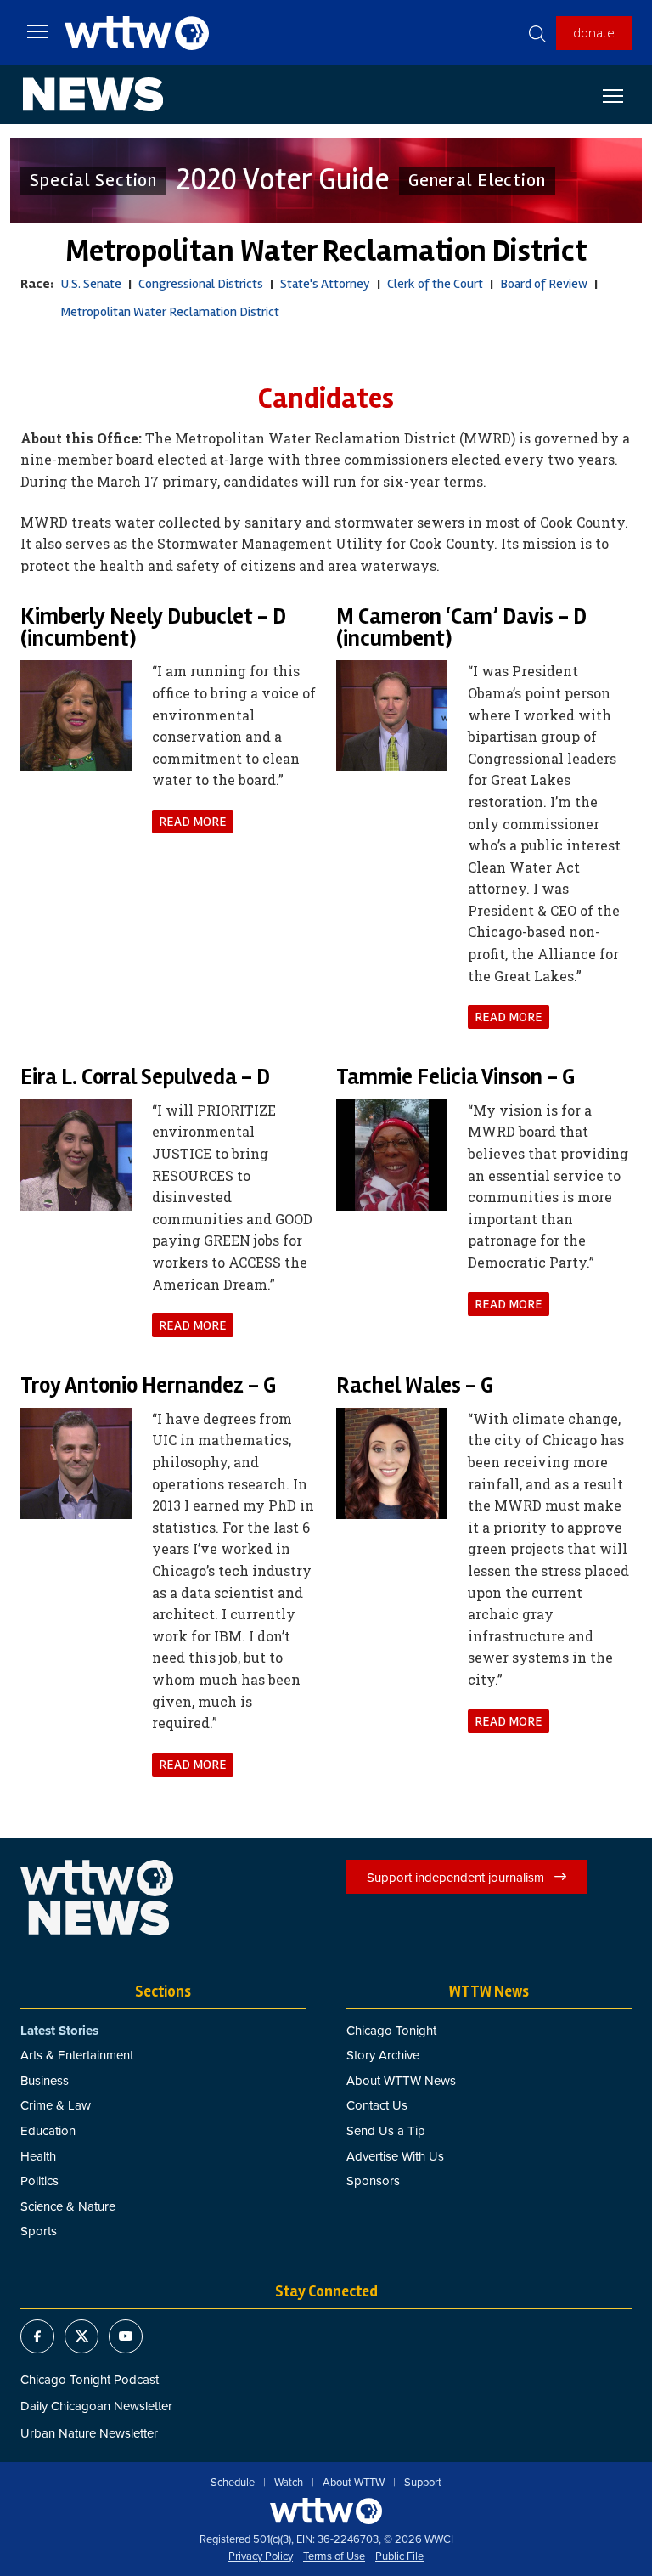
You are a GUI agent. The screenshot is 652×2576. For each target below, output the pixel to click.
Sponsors (373, 2181)
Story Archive (383, 2055)
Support (423, 2483)
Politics (39, 2181)
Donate (594, 32)
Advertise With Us (395, 2156)
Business (45, 2080)
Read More (193, 822)
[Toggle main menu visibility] (37, 31)
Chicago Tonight (391, 2030)
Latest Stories (59, 2031)
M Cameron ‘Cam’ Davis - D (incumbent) (461, 628)
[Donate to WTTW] (326, 2511)
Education (48, 2130)
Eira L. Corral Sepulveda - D (145, 1077)
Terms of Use (334, 2556)
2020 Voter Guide (283, 180)
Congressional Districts (201, 284)
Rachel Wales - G (415, 1386)
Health (38, 2156)
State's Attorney (325, 284)
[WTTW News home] (93, 94)
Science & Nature (68, 2206)
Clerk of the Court (435, 284)
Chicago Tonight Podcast (90, 2379)
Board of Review (544, 284)
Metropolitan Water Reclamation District (170, 312)
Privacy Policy (261, 2556)
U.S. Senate (91, 284)
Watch (289, 2483)
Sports (39, 2231)
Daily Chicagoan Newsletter (96, 2406)
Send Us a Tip (386, 2130)
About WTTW (354, 2483)
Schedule (233, 2483)
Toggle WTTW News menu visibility (621, 95)
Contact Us (377, 2105)
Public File (399, 2556)
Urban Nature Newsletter (89, 2433)
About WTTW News (401, 2080)
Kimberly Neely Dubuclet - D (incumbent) (153, 628)
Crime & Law (56, 2105)
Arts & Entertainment (77, 2055)
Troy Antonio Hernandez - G (148, 1386)
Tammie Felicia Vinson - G (455, 1077)
